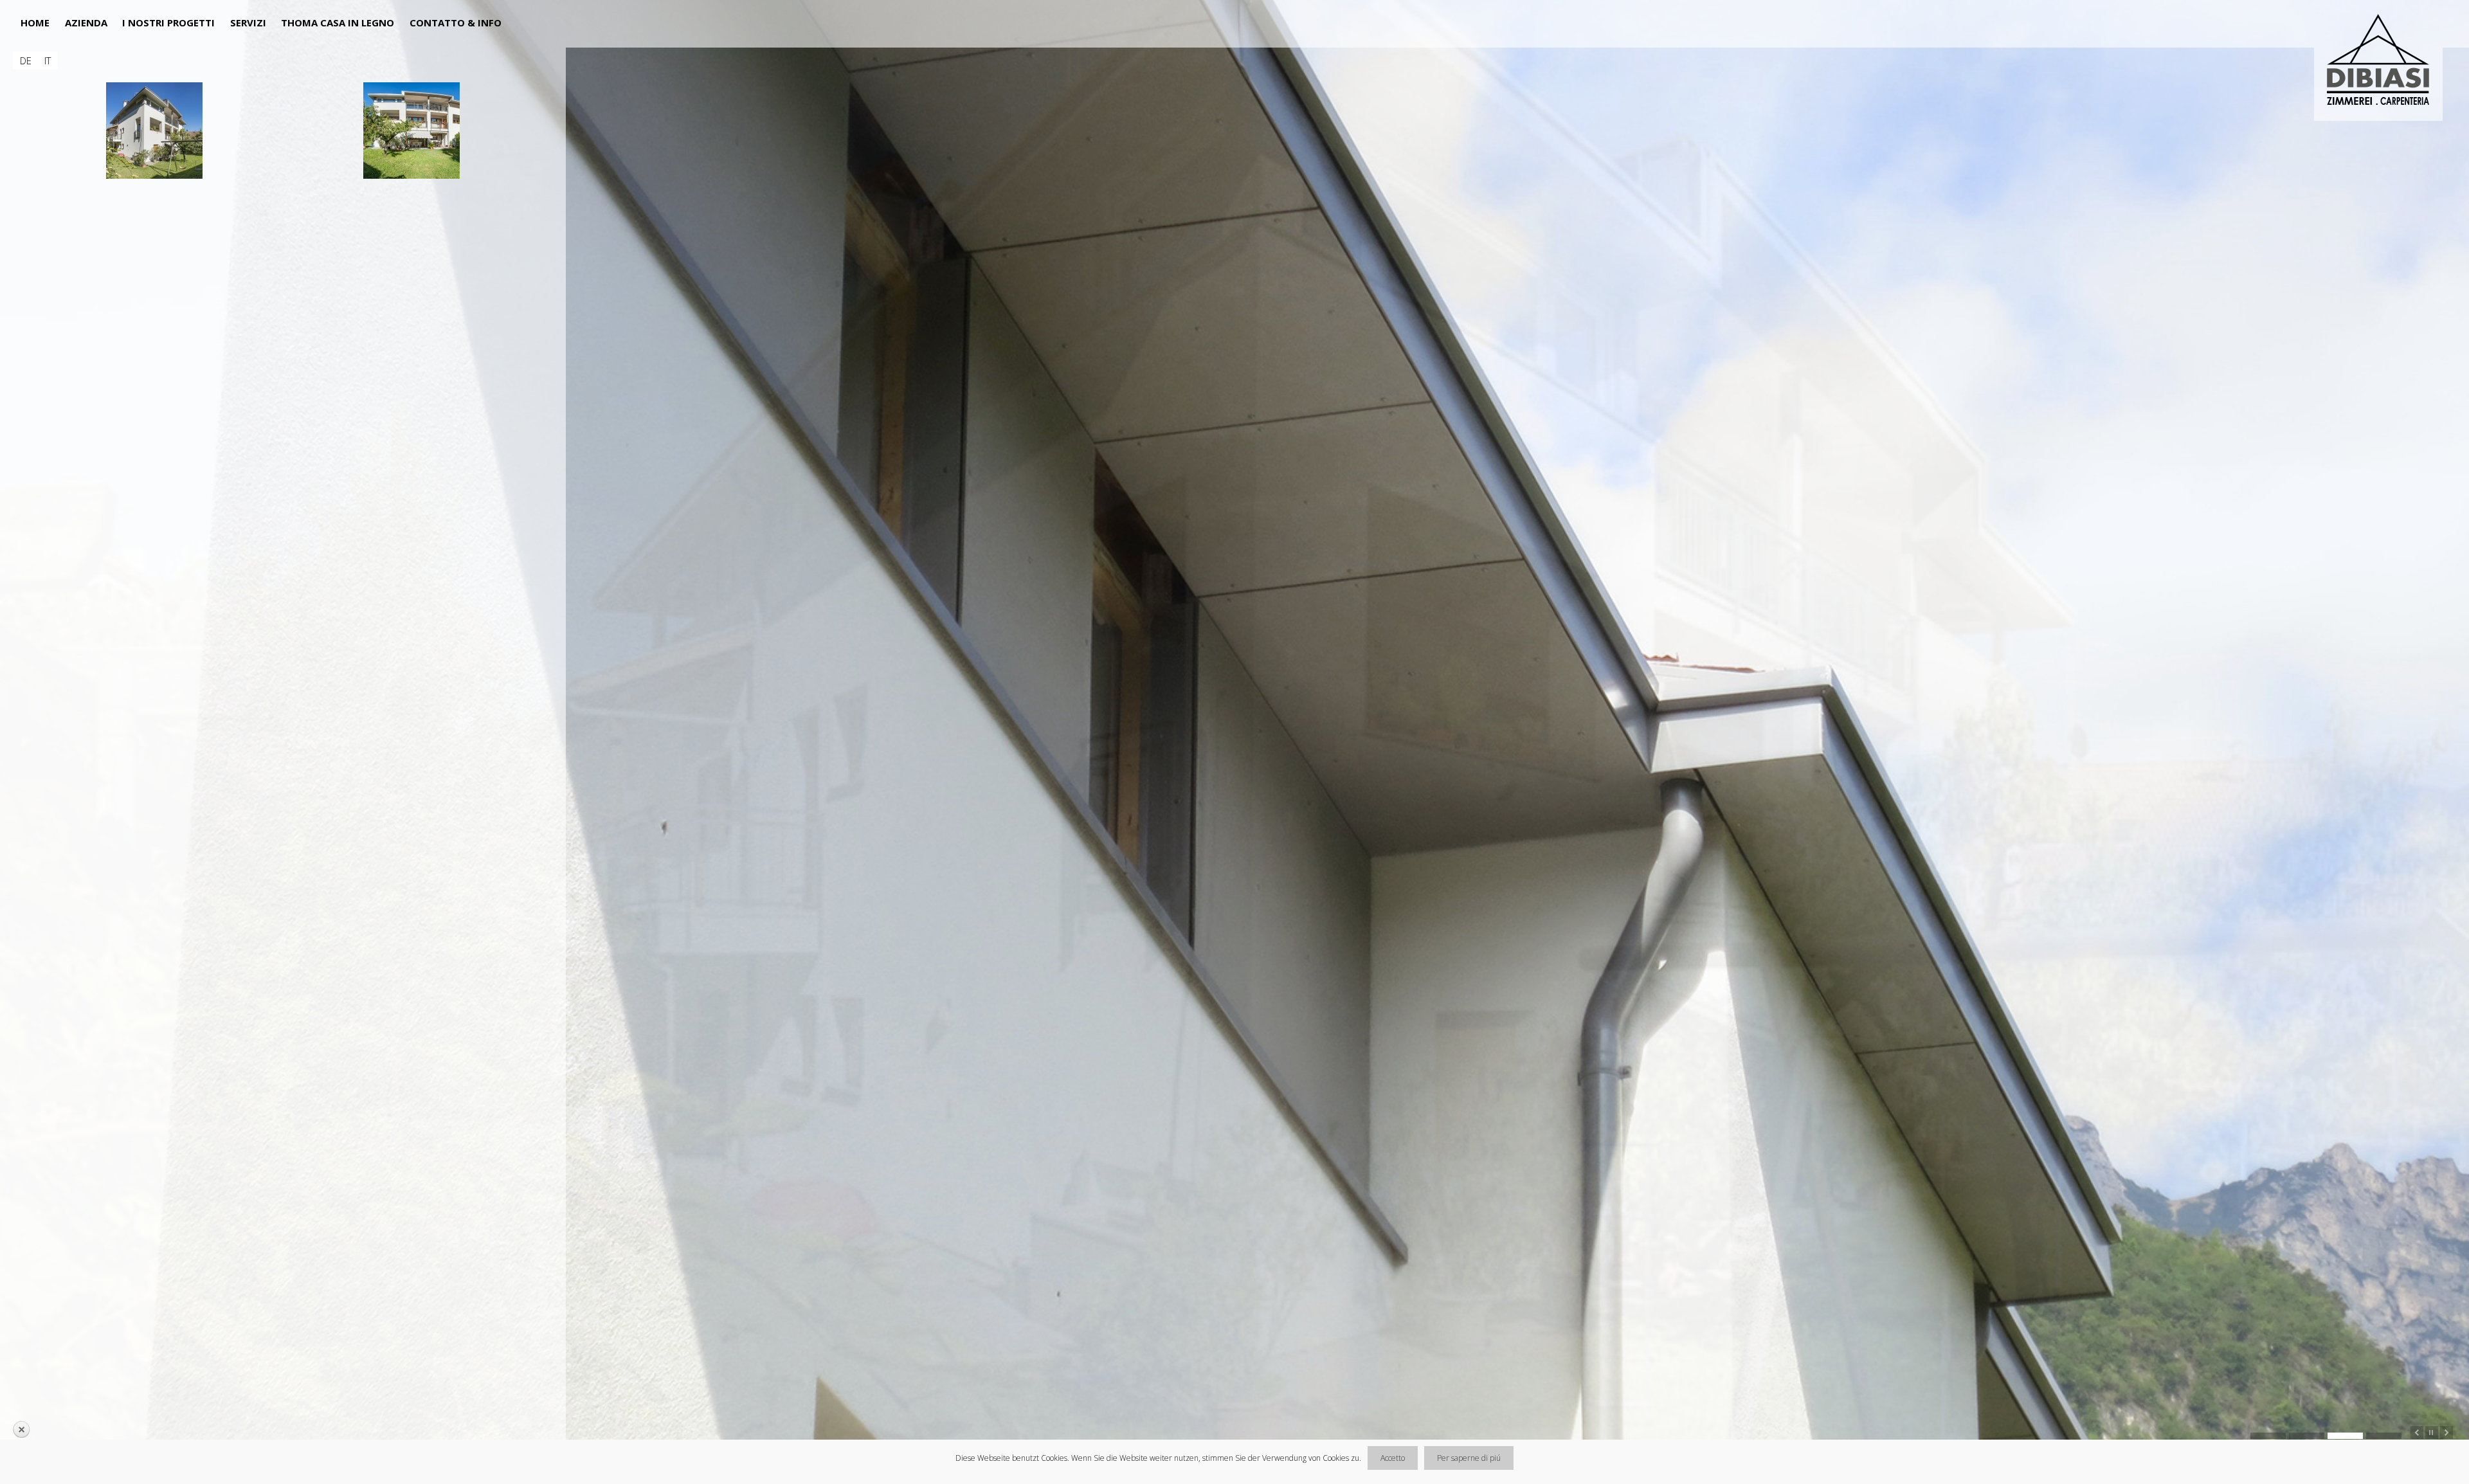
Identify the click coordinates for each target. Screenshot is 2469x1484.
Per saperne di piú (1469, 1458)
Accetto (1393, 1458)
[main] (283, 654)
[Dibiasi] (2383, 62)
